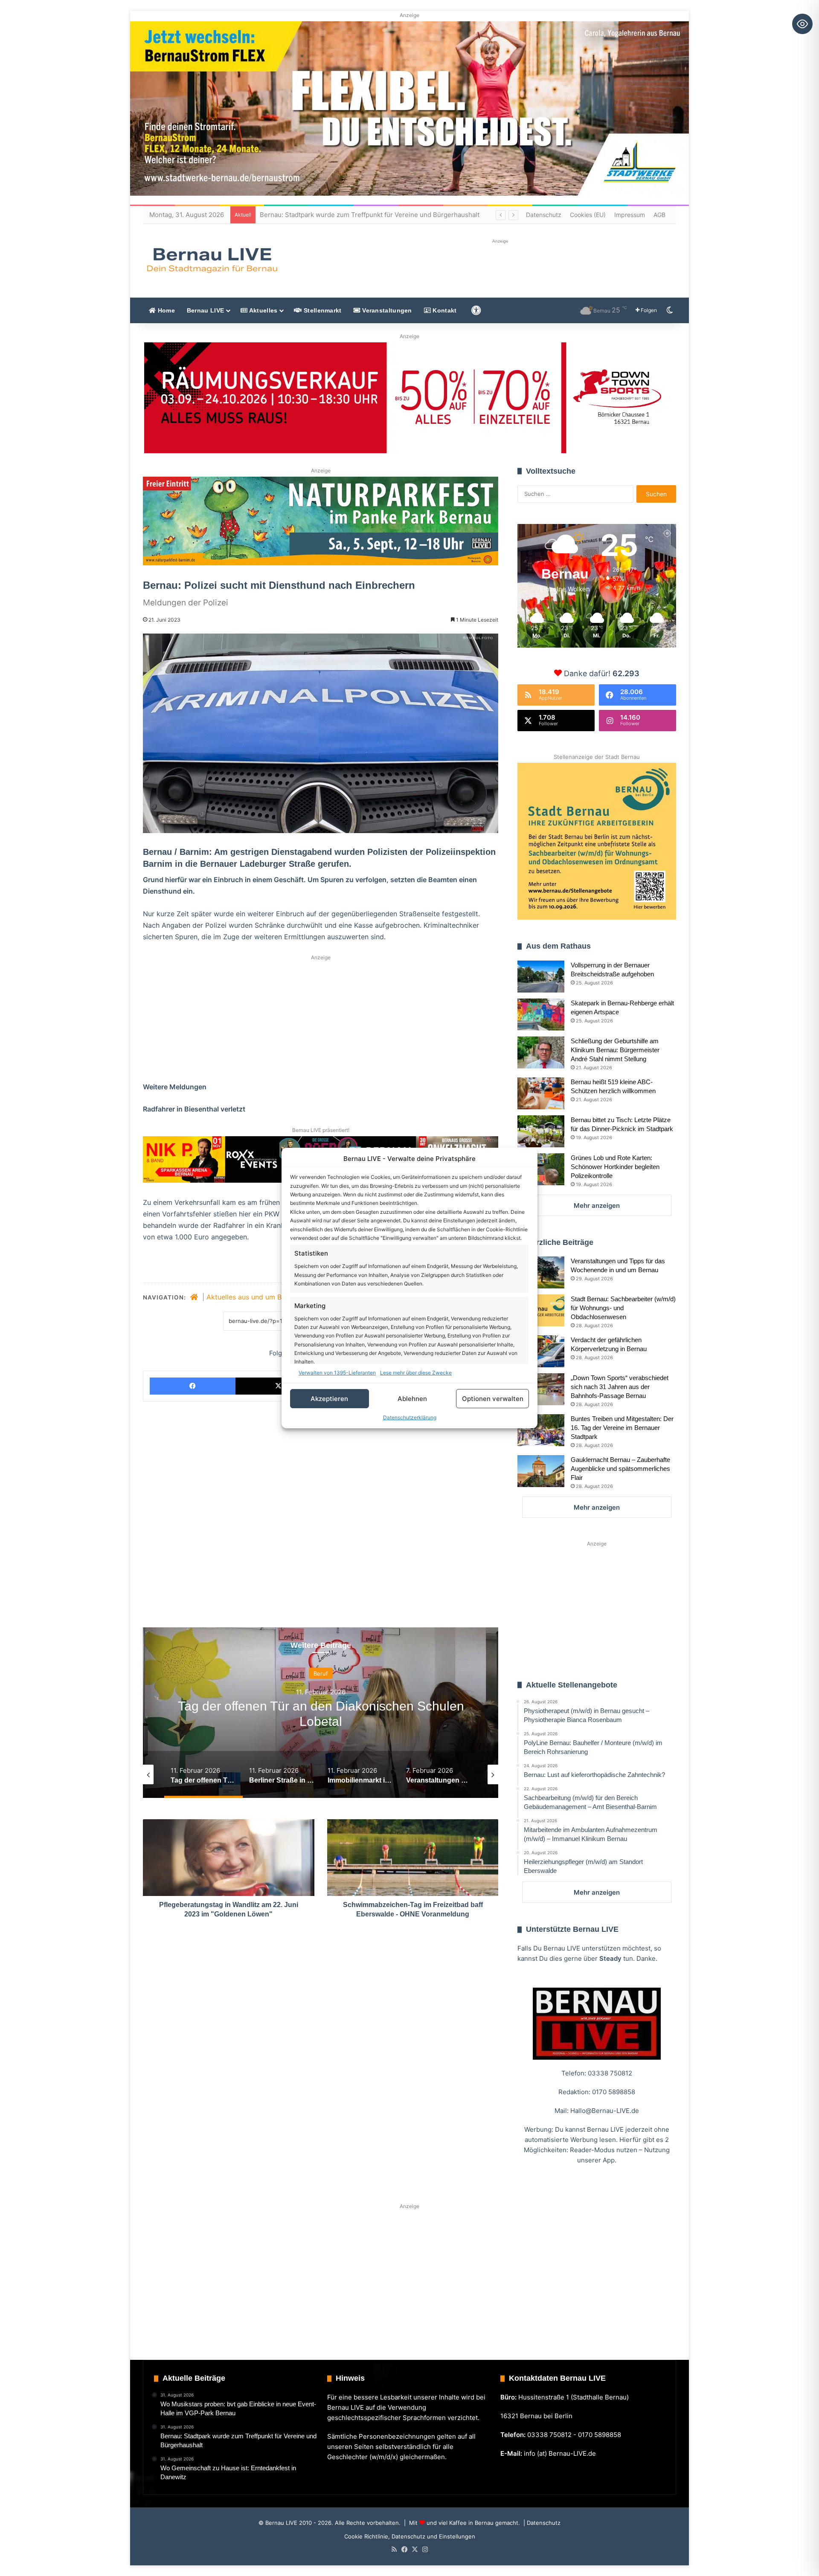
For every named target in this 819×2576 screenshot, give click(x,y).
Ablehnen (412, 1399)
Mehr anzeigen (597, 1206)
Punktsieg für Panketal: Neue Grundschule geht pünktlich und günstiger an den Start (388, 215)
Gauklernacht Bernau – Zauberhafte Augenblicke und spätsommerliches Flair (620, 1469)
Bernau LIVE (205, 310)
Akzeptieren (329, 1399)
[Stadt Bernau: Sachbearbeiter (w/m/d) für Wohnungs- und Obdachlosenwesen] (541, 1310)
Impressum (630, 215)
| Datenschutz (541, 2523)
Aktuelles (262, 310)
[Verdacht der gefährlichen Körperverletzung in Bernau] (541, 1351)
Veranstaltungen (386, 310)
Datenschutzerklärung (410, 1417)
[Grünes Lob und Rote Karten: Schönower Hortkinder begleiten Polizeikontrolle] (541, 1169)
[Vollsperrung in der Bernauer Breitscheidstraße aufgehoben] (541, 977)
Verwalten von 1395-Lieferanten (337, 1373)
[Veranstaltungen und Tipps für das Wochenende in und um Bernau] (541, 1272)
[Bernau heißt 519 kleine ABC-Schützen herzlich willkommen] (541, 1093)
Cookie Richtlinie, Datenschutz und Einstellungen (410, 2536)
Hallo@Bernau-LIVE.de (605, 2111)
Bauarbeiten (321, 1673)
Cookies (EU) (588, 215)
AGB (659, 215)
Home (165, 310)
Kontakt (444, 310)
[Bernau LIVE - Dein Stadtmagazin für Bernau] (212, 260)
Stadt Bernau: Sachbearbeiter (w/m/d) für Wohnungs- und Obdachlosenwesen (623, 1308)
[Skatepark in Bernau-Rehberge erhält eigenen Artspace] (541, 1014)
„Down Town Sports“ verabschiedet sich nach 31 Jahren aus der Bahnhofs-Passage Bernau (620, 1387)
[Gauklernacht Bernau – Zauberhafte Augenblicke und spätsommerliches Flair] (541, 1471)
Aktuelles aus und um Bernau (253, 1297)
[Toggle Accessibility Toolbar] (802, 24)
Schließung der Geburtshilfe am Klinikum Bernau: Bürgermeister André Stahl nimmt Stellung (615, 1050)
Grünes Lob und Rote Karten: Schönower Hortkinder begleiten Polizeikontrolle (615, 1167)
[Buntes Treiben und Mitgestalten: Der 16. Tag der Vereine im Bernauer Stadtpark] (541, 1430)
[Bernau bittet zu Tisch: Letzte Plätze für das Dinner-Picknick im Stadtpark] (541, 1131)
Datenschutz (544, 215)
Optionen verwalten (493, 1399)
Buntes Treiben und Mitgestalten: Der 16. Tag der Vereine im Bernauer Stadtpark (622, 1428)
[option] (321, 1713)
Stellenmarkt (322, 310)
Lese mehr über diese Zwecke (416, 1373)
